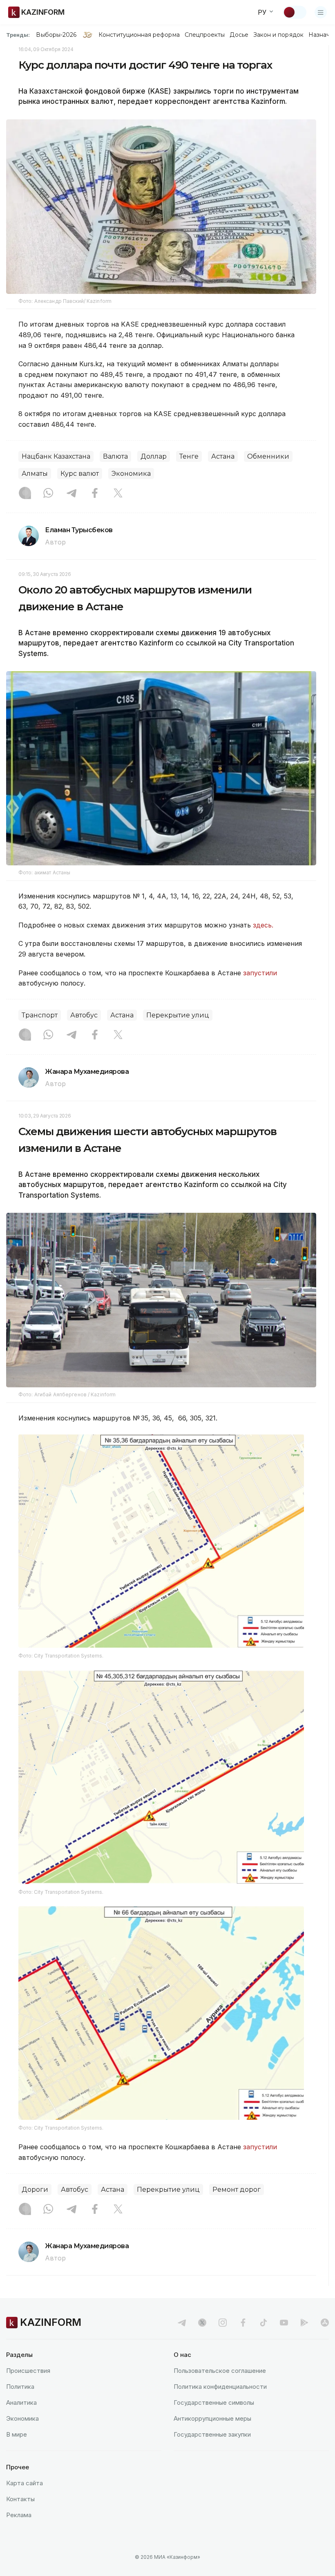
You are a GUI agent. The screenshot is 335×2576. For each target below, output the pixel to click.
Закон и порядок (278, 35)
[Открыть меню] (321, 12)
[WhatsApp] (48, 494)
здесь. (263, 925)
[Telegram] (71, 494)
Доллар (154, 456)
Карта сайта (25, 2483)
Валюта (115, 456)
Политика (20, 2387)
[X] (118, 494)
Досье (239, 35)
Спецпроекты (205, 35)
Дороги (35, 2190)
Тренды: (18, 35)
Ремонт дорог (237, 2190)
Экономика (131, 474)
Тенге (189, 456)
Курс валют (80, 474)
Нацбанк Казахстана (56, 456)
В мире (17, 2434)
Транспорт (40, 1015)
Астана (223, 456)
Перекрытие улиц (178, 1015)
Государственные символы (214, 2402)
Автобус (84, 1015)
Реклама (19, 2515)
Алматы (35, 474)
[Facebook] (95, 494)
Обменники (268, 456)
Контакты (20, 2499)
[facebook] (243, 2323)
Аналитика (21, 2402)
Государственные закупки (212, 2434)
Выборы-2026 (56, 35)
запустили (260, 973)
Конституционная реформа (139, 35)
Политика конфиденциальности (220, 2387)
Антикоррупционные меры (212, 2418)
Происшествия (28, 2371)
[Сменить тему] (295, 12)
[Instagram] (25, 494)
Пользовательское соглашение (220, 2371)
